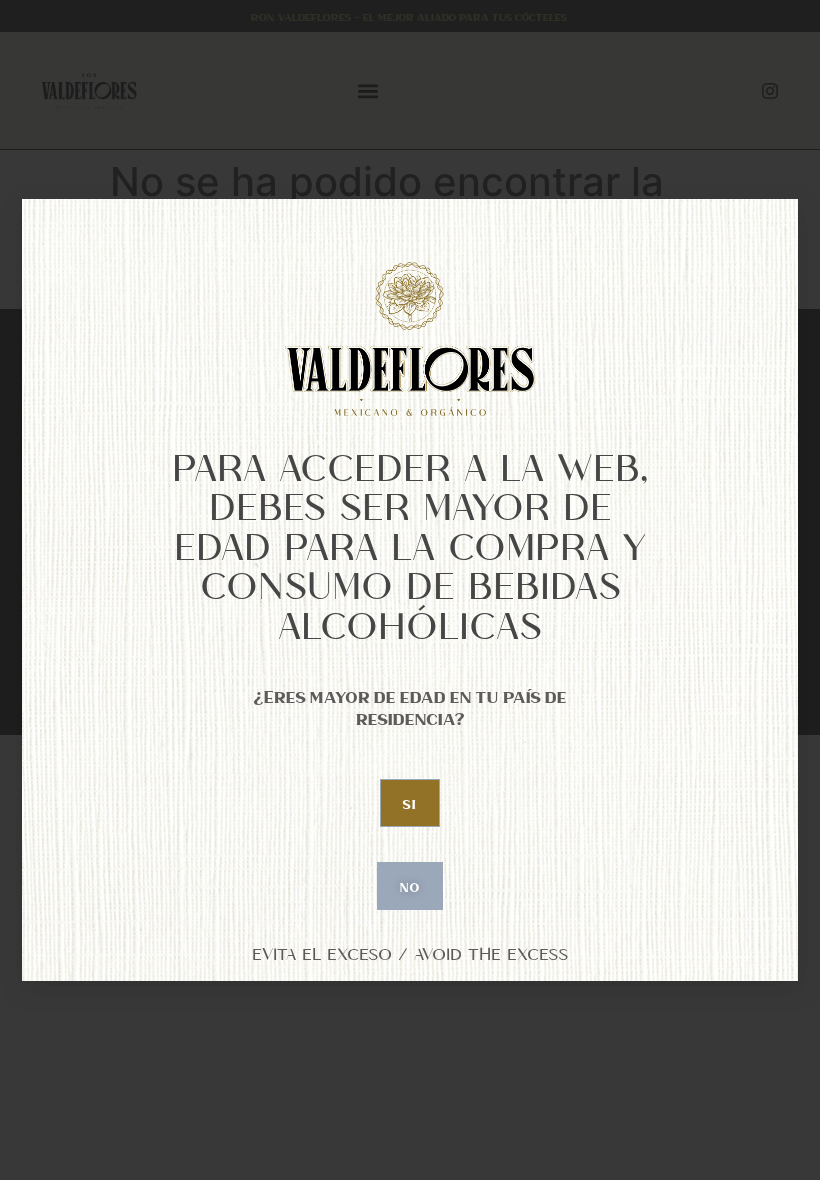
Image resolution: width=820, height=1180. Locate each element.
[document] (410, 590)
